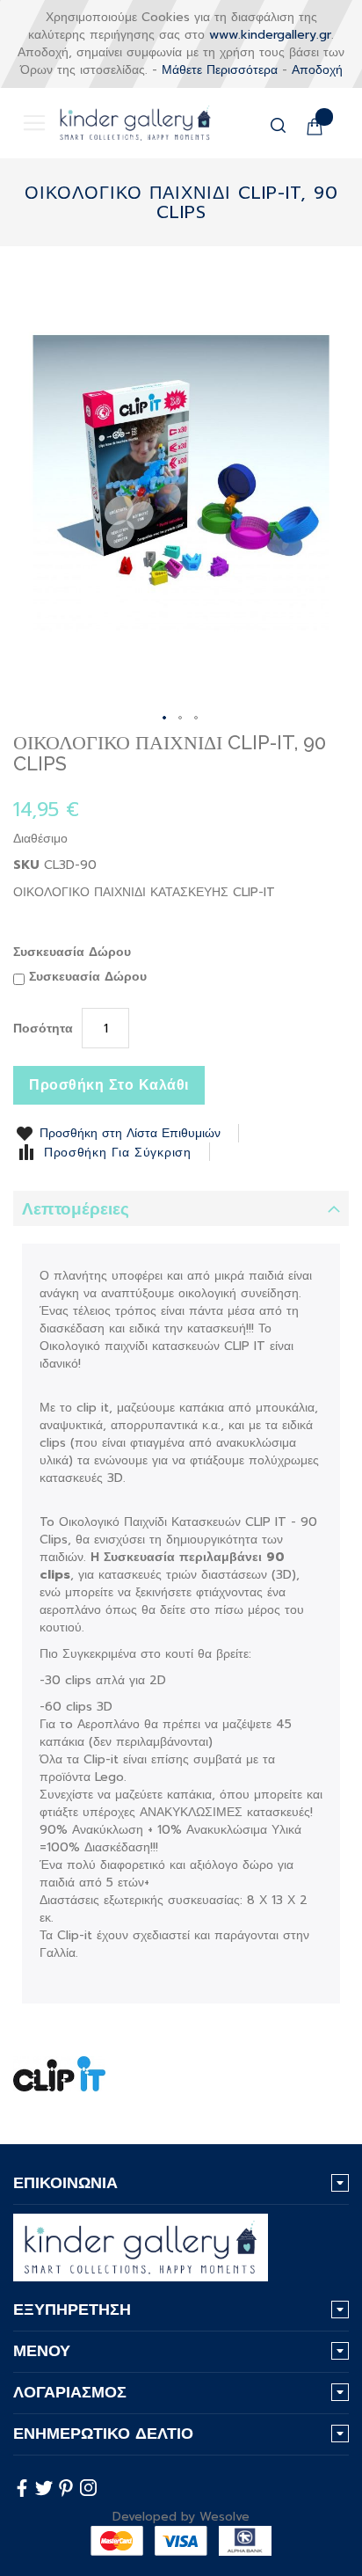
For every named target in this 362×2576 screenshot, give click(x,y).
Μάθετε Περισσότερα (220, 70)
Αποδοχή (317, 70)
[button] (165, 719)
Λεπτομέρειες (76, 1209)
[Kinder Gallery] (122, 123)
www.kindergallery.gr (270, 35)
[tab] (181, 1208)
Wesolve (224, 2517)
